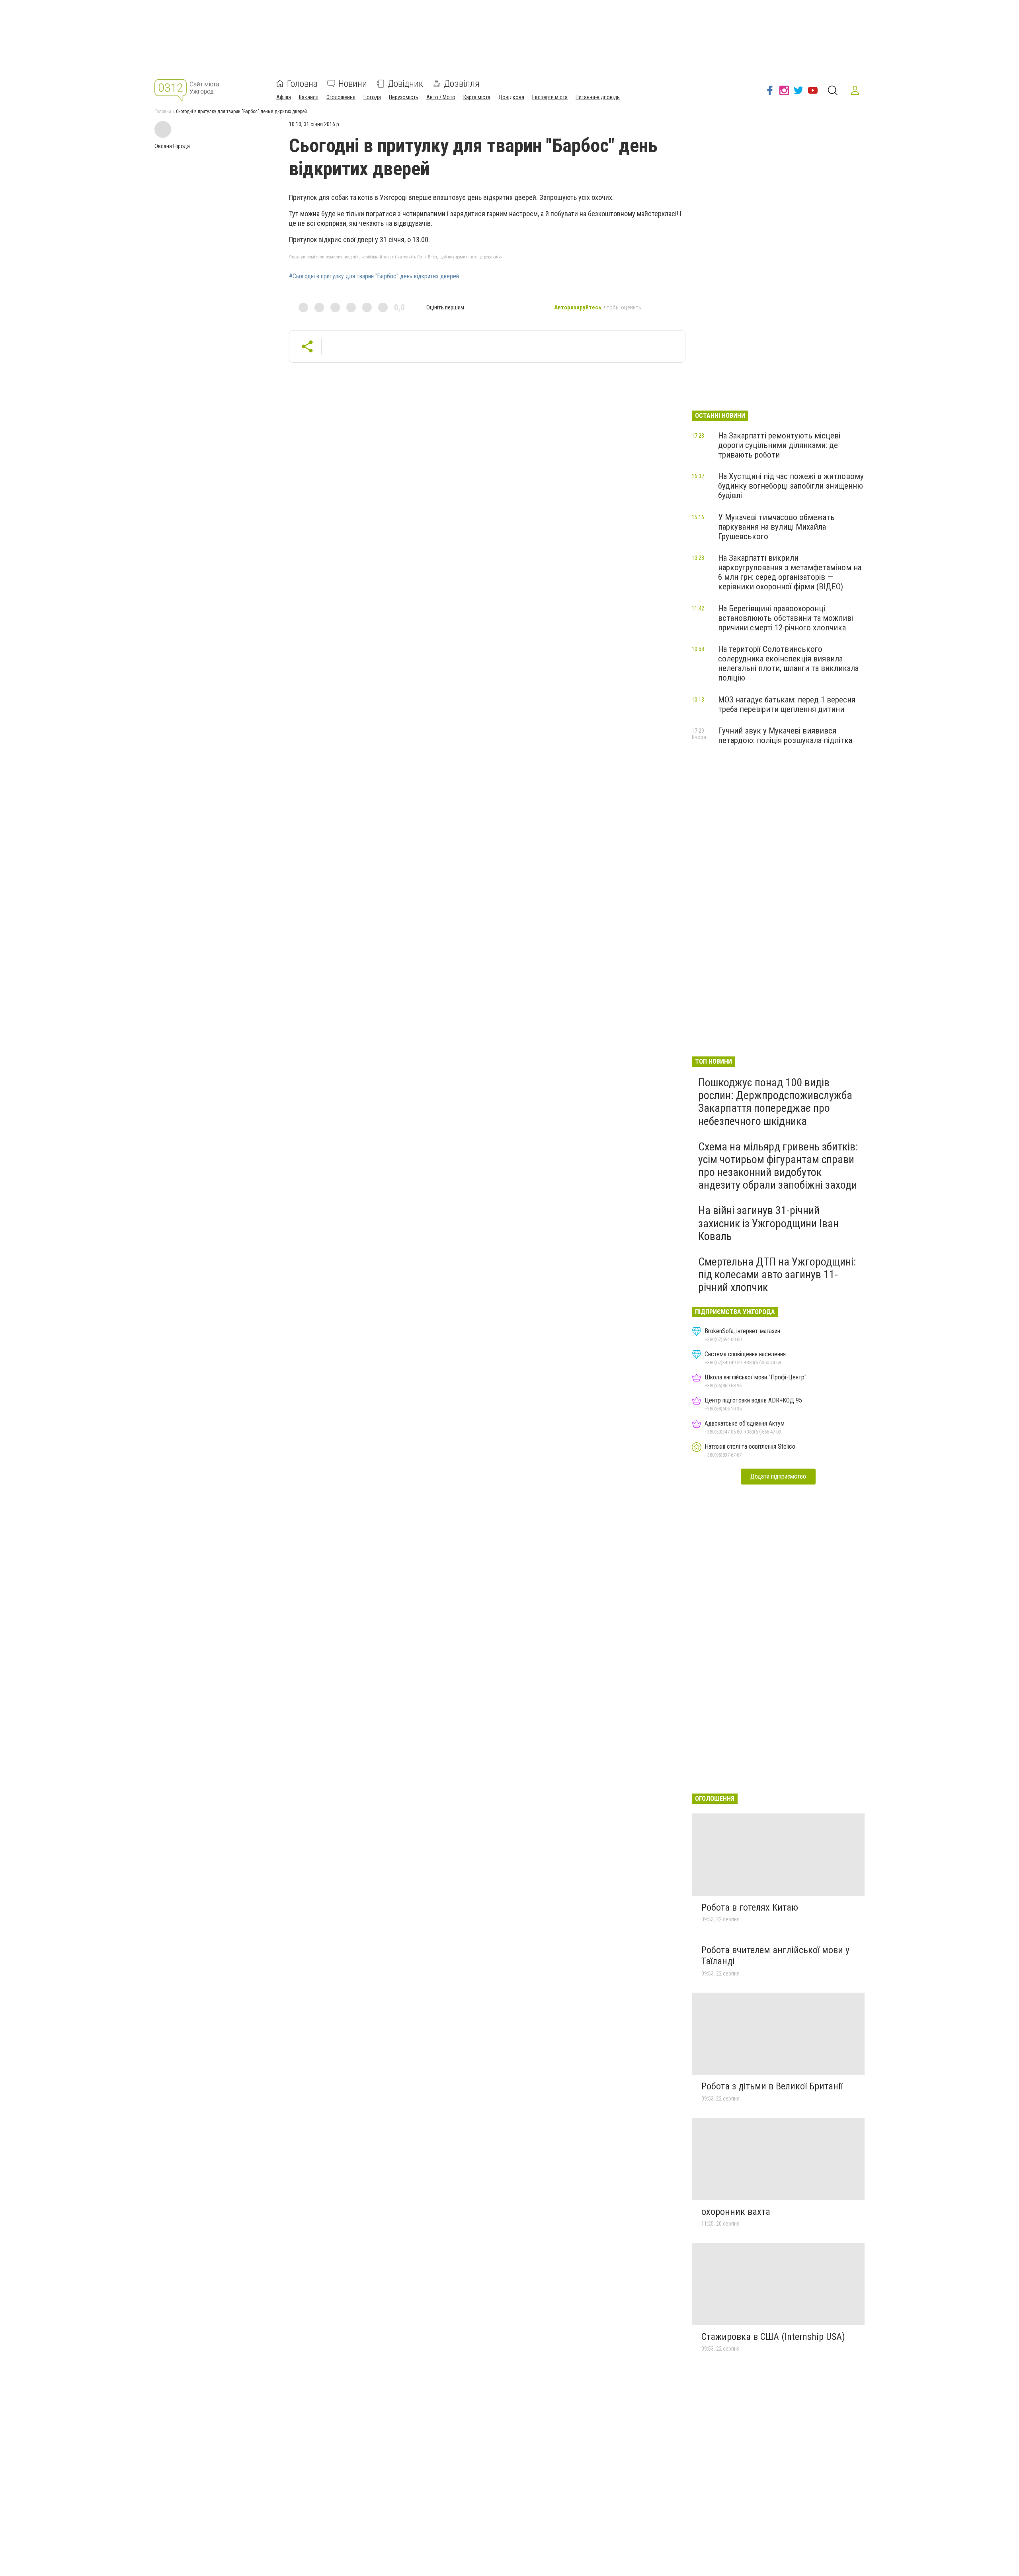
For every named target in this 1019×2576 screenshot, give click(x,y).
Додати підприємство (778, 1476)
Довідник (405, 84)
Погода (372, 97)
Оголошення (341, 97)
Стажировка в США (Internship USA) (773, 2337)
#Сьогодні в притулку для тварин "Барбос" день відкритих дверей (374, 276)
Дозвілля (462, 84)
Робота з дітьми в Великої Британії (772, 2086)
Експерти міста (550, 97)
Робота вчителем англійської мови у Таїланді (775, 1956)
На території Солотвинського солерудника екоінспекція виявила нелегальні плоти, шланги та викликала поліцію (788, 663)
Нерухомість (404, 97)
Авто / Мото (441, 97)
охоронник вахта (736, 2212)
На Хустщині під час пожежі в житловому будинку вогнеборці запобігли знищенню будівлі (791, 486)
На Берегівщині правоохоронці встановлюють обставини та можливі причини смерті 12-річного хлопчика (786, 618)
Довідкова (511, 97)
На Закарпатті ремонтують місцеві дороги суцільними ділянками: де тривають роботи (779, 445)
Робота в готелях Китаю (750, 1907)
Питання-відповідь (598, 97)
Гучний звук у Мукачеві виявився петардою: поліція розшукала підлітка (785, 735)
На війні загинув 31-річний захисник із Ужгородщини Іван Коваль (768, 1223)
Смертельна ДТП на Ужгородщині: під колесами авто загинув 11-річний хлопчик (777, 1274)
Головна (302, 84)
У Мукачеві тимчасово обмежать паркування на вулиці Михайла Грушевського (776, 527)
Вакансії (309, 97)
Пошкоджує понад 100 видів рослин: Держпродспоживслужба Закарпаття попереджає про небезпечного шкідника (775, 1102)
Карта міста (477, 97)
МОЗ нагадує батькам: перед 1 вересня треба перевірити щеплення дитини (787, 704)
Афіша (284, 97)
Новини (353, 84)
